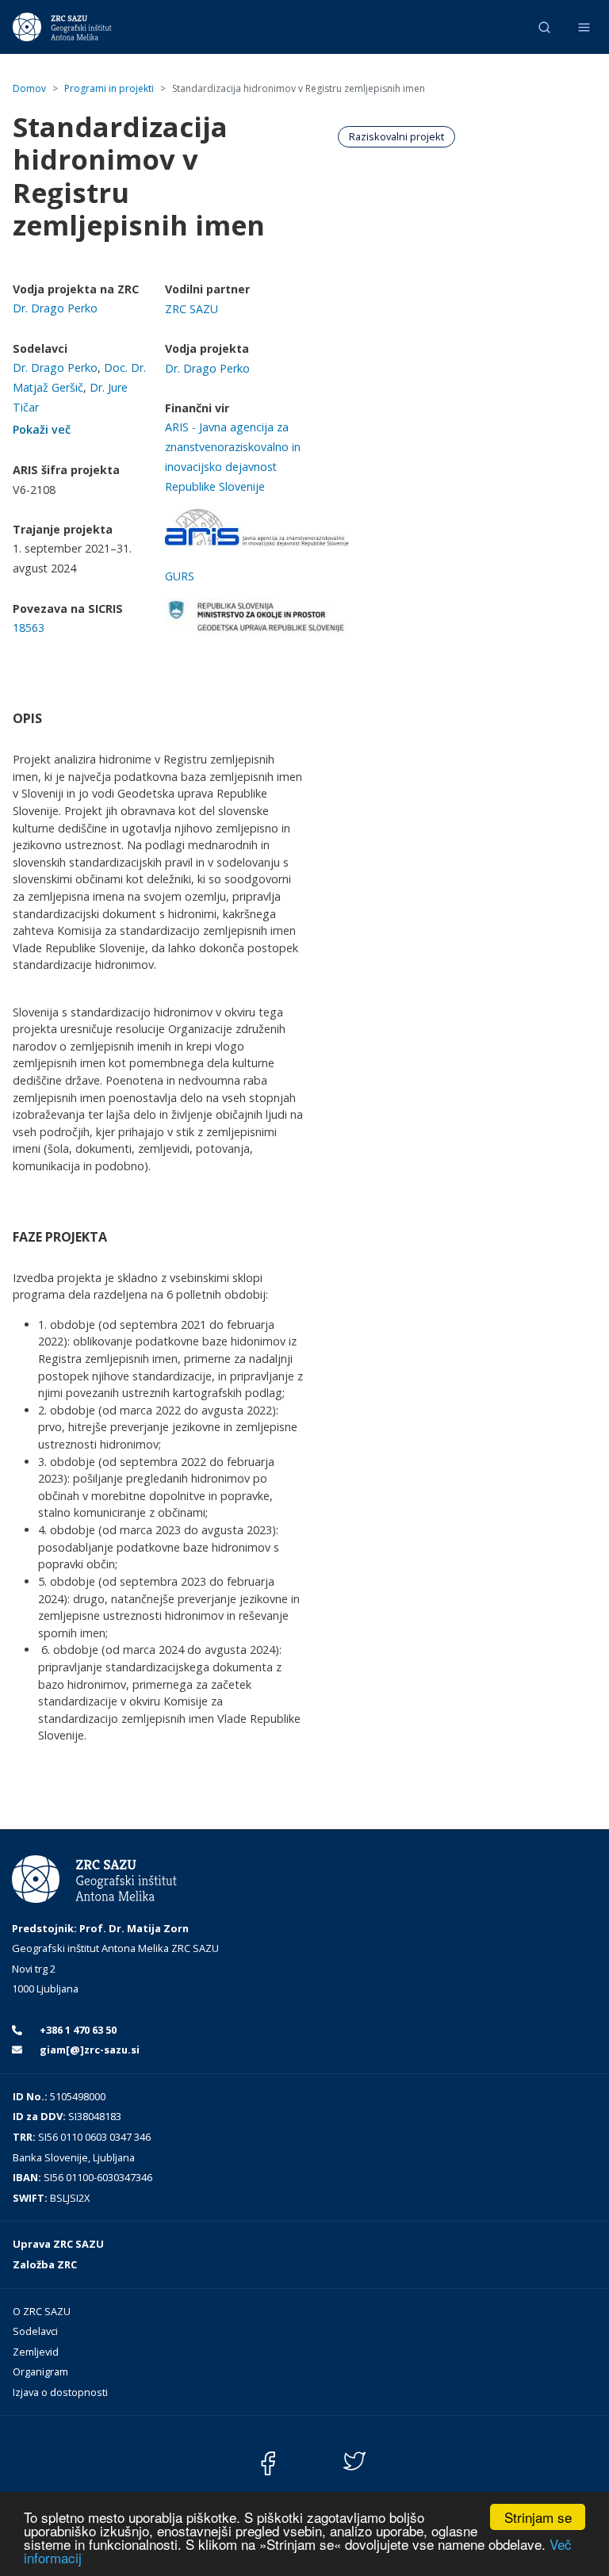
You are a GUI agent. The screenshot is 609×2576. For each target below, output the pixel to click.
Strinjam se (538, 2517)
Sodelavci (35, 2331)
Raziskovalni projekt (396, 136)
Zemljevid (36, 2352)
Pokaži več (42, 429)
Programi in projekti (109, 88)
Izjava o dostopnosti (60, 2392)
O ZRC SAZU (42, 2311)
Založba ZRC (45, 2264)
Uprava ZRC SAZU (58, 2244)
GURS (180, 576)
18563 (29, 628)
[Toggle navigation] (584, 27)
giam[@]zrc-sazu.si (88, 2050)
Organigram (40, 2371)
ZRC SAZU (192, 309)
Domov (29, 88)
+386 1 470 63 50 (77, 2030)
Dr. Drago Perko (55, 308)
